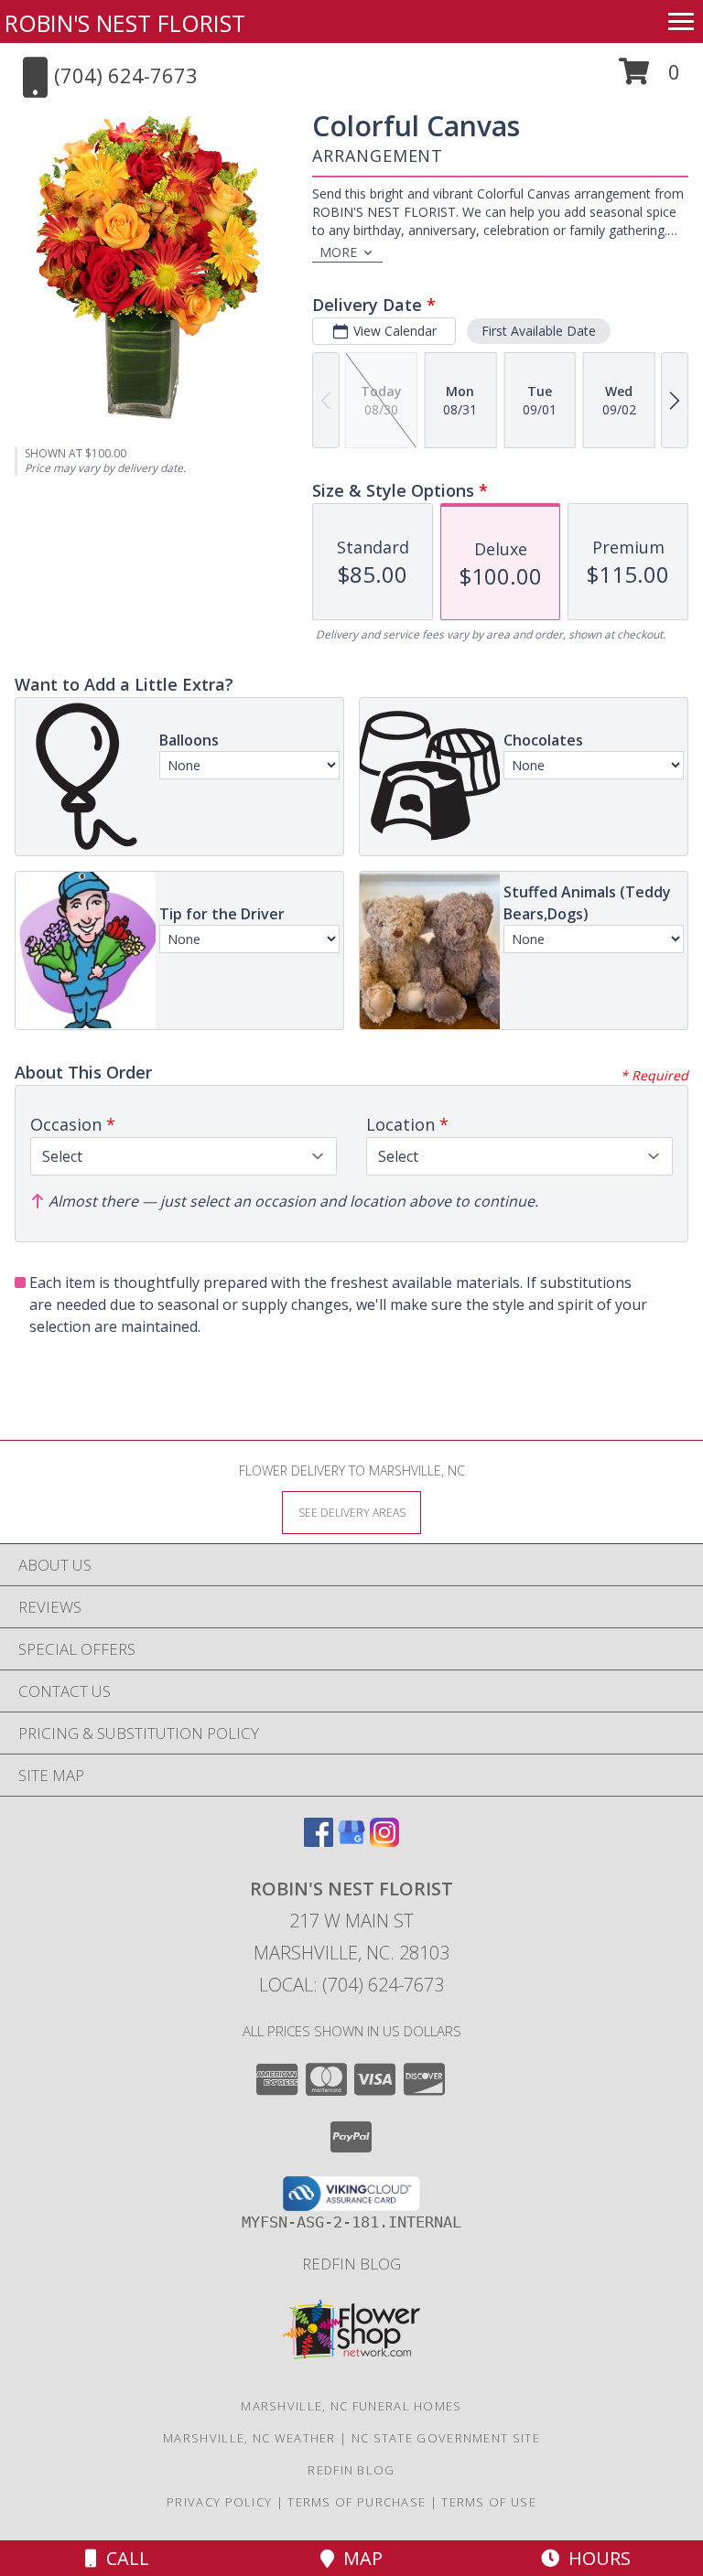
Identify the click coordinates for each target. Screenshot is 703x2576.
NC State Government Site (446, 2438)
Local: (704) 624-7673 (351, 1985)
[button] (649, 78)
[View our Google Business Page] (351, 1841)
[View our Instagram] (384, 1841)
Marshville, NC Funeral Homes (351, 2406)
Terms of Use (489, 2502)
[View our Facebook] (319, 1841)
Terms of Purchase (357, 2502)
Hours (595, 2558)
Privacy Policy (219, 2502)
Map (358, 2558)
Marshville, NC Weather (249, 2438)
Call (123, 2558)
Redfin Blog (351, 2264)
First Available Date (539, 331)
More (338, 252)
